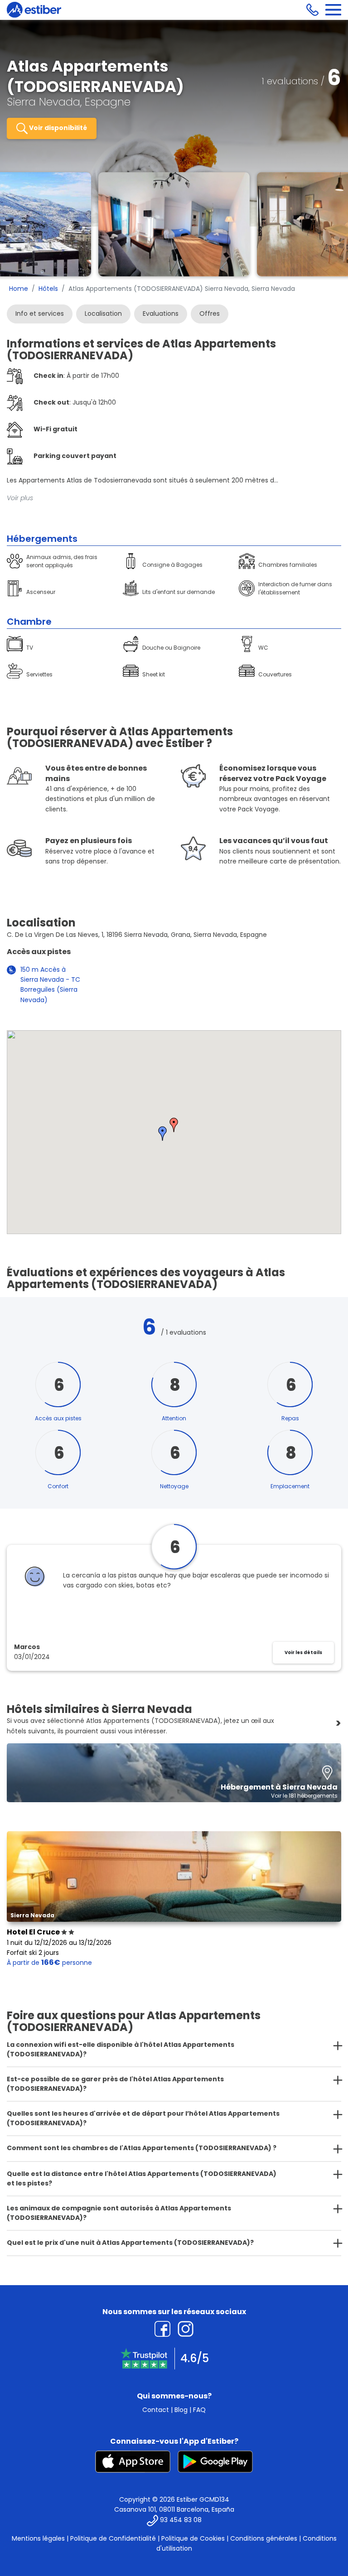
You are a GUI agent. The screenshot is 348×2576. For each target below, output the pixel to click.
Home (19, 289)
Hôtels (48, 289)
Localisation (103, 314)
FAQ (199, 2410)
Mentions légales (38, 2538)
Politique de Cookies (193, 2538)
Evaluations (161, 314)
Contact (156, 2410)
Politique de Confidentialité (113, 2538)
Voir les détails (303, 1652)
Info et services (40, 314)
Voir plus (20, 498)
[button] (174, 1125)
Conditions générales (264, 2538)
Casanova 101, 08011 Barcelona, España (174, 2509)
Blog (181, 2410)
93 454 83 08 (181, 2520)
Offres (210, 314)
